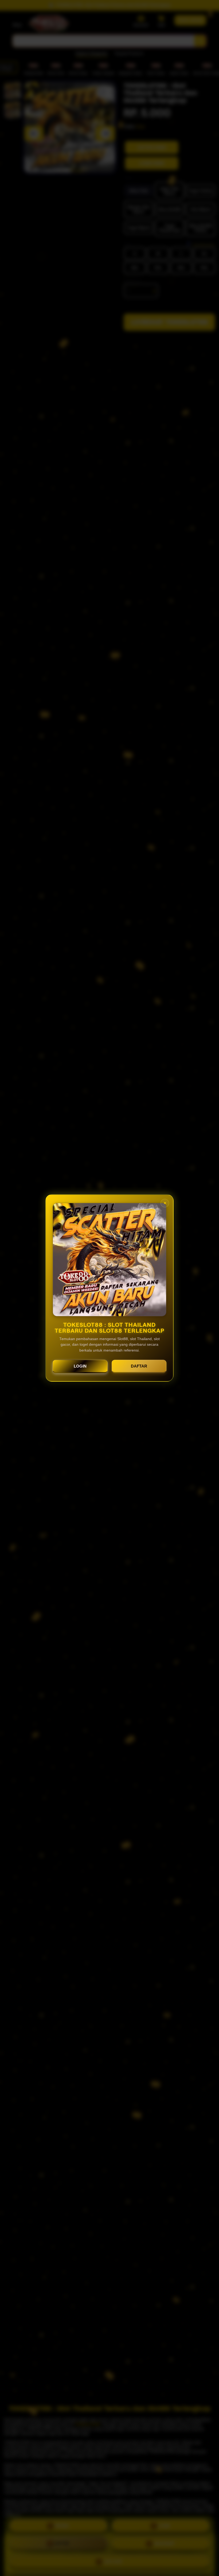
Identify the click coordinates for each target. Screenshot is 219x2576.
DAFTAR (139, 1366)
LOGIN (80, 1366)
